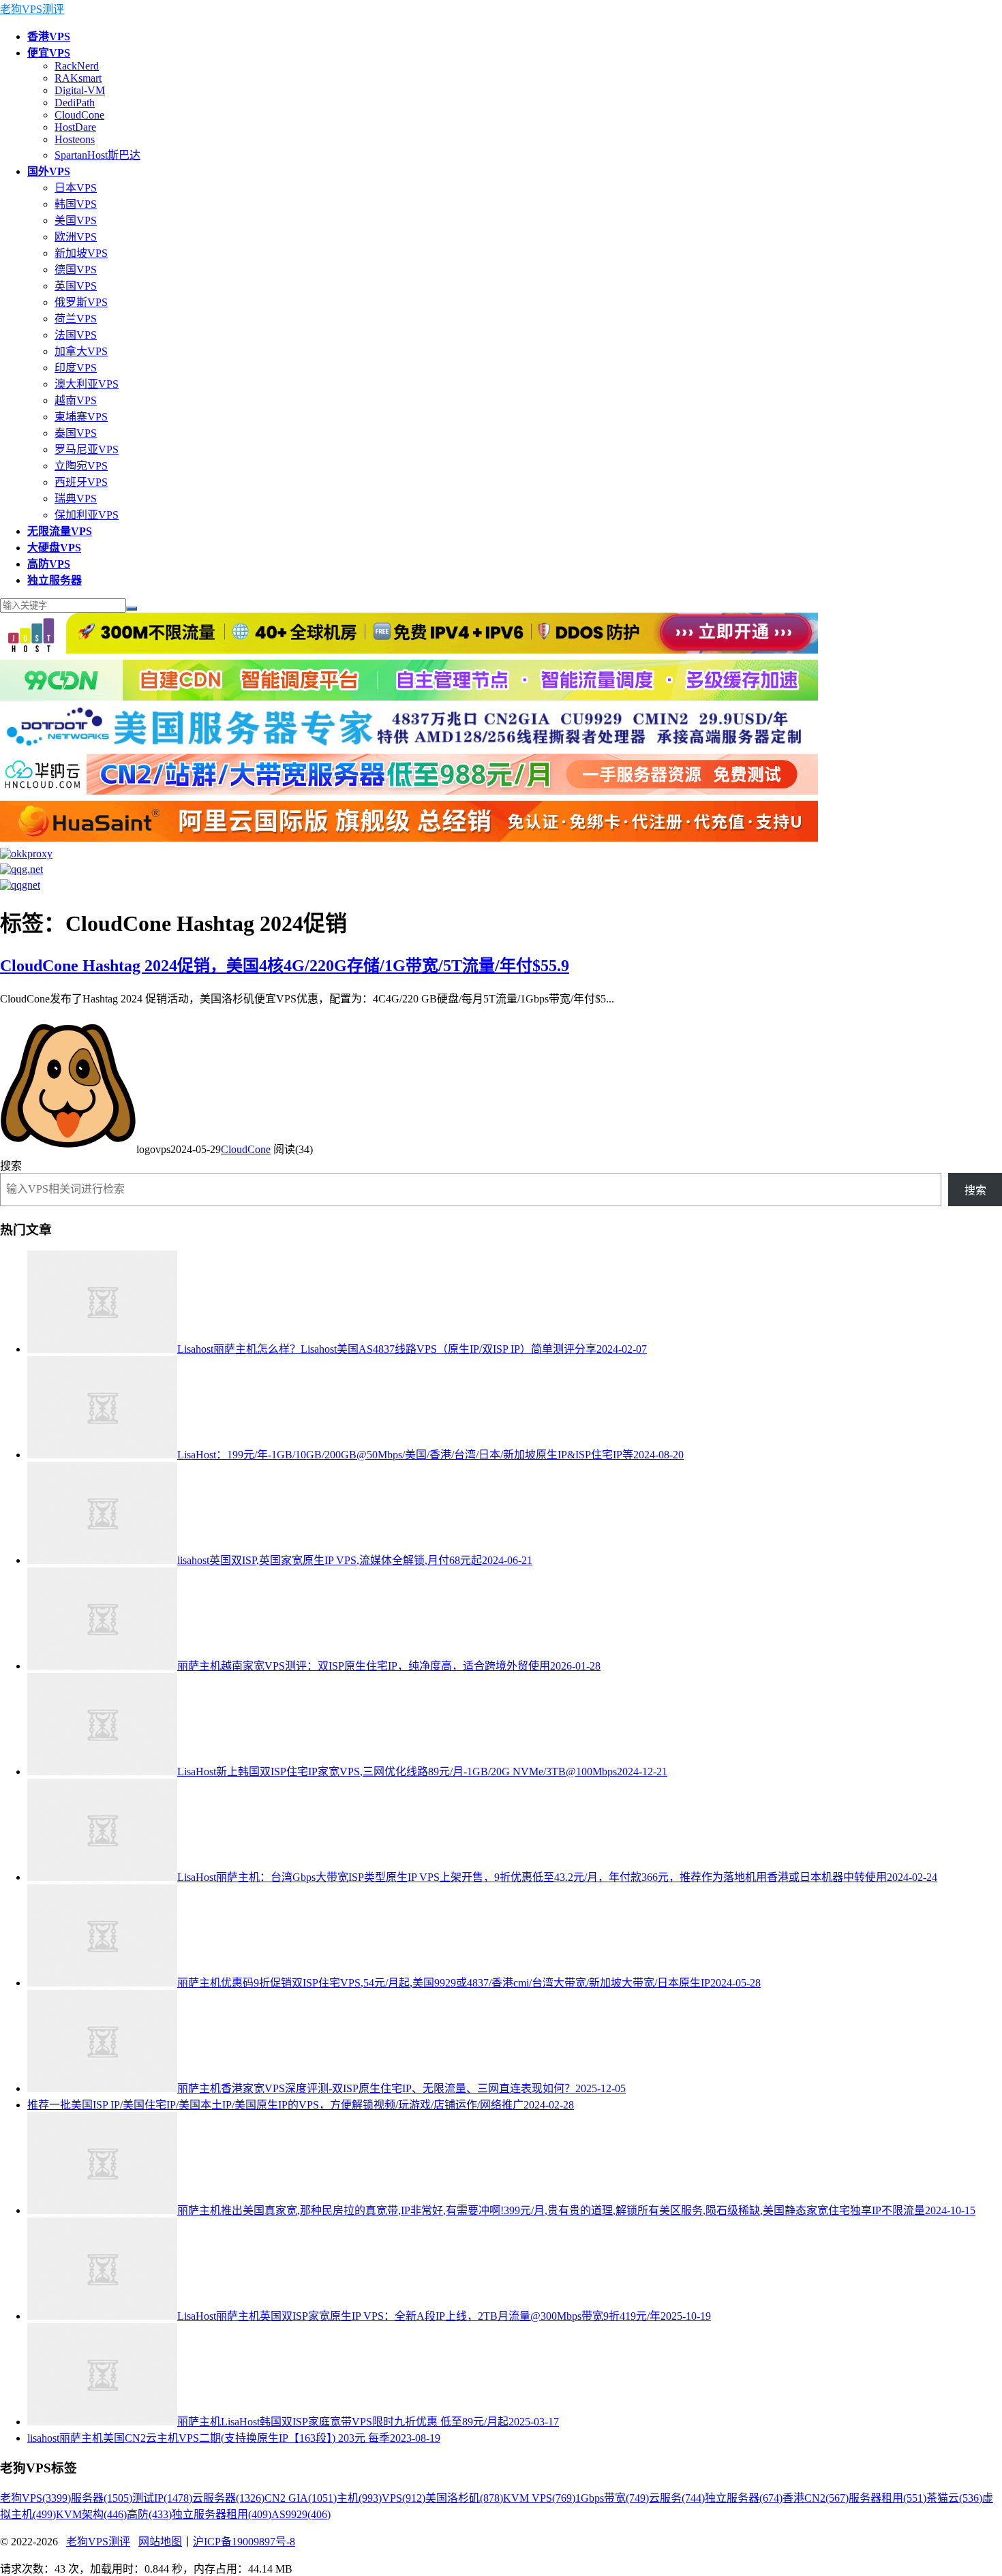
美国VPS (76, 220)
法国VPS (76, 335)
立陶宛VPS (81, 466)
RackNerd (77, 66)
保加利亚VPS (87, 515)
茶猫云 (954, 2498)
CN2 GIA (301, 2498)
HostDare (75, 127)
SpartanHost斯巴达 (97, 155)
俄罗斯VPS (81, 302)
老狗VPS (35, 2498)
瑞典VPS (76, 499)
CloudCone (79, 115)
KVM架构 (91, 2514)
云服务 (677, 2498)
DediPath (75, 103)
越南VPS (76, 400)
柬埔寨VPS (81, 417)
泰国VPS (76, 433)
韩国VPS (76, 204)
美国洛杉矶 (464, 2498)
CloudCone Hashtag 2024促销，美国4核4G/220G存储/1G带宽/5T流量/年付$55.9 (285, 966)
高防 (149, 2514)
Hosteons (75, 139)
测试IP (162, 2498)
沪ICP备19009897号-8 (244, 2542)
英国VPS (76, 286)
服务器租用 (887, 2498)
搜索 (11, 1166)
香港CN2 (816, 2498)
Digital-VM (80, 90)
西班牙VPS (81, 482)
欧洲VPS (76, 237)
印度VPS (76, 368)
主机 (359, 2498)
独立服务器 (744, 2498)
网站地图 (160, 2542)
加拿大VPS (81, 351)
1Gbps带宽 (612, 2498)
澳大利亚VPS (87, 384)
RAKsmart (78, 78)
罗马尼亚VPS (87, 449)
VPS (404, 2498)
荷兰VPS (76, 319)
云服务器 (228, 2498)
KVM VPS (539, 2498)
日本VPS (76, 188)
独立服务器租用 (222, 2514)
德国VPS (76, 270)
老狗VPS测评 (32, 9)
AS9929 (301, 2514)
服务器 (102, 2498)
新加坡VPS (81, 253)
